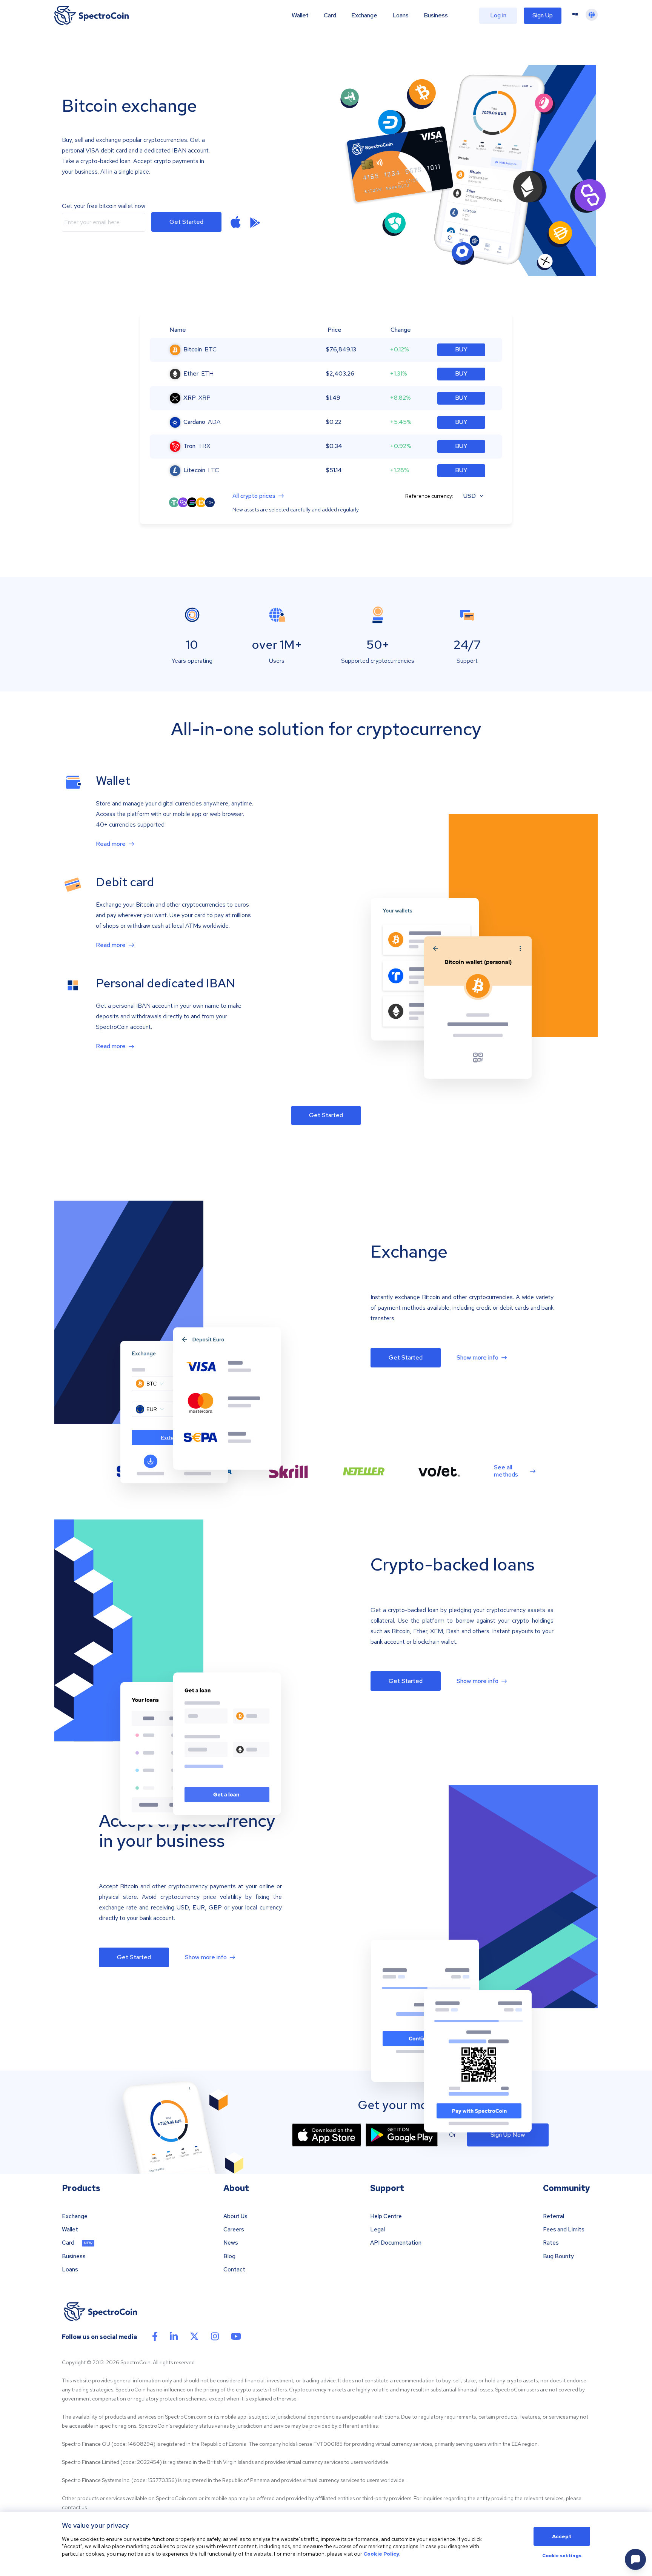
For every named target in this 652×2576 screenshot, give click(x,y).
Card (330, 15)
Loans (401, 15)
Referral (554, 2216)
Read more (111, 844)
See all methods (506, 1471)
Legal (378, 2230)
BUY (461, 349)
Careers (234, 2230)
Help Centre (386, 2216)
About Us (235, 2216)
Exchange (364, 15)
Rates (551, 2243)
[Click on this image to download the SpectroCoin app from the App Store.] (236, 222)
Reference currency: (429, 496)
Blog (229, 2257)
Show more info (477, 1358)
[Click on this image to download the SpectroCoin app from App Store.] (327, 2135)
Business (436, 15)
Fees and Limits (564, 2230)
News (231, 2243)
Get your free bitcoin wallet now (104, 206)
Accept (562, 2536)
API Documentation (396, 2243)
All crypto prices (254, 496)
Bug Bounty (558, 2257)
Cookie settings (562, 2556)
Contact (234, 2270)
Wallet (300, 15)
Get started (186, 222)
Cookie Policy (381, 2554)
